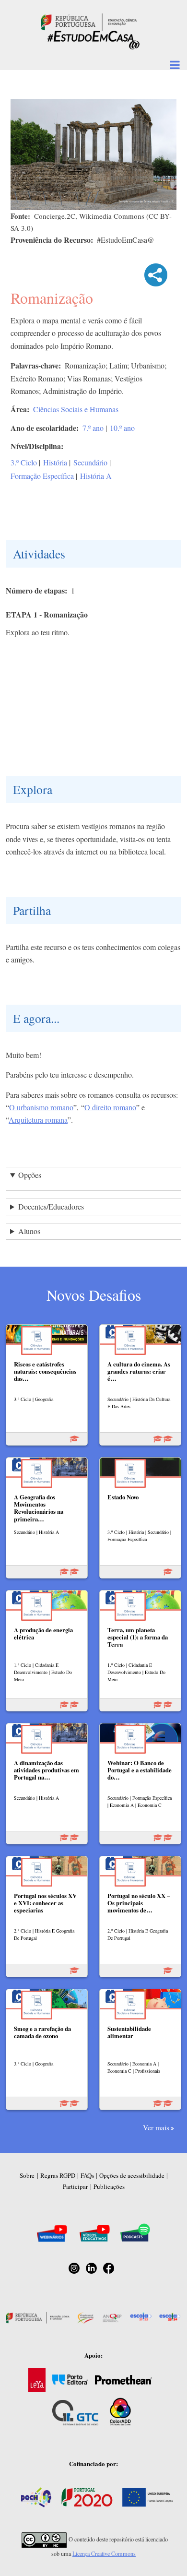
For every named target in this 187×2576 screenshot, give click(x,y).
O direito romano (110, 1107)
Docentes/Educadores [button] (51, 1206)
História (55, 462)
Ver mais (156, 2127)
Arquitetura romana (38, 1120)
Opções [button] (30, 1175)
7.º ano (93, 428)
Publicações (109, 2186)
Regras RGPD (58, 2175)
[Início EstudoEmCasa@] (89, 21)
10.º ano (122, 428)
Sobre (27, 2175)
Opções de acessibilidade (132, 2175)
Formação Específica (42, 476)
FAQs (87, 2175)
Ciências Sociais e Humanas (76, 409)
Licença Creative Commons (104, 2553)
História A (96, 476)
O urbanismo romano (41, 1107)
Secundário (90, 462)
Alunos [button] (29, 1231)
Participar (75, 2186)
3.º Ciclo (24, 462)
